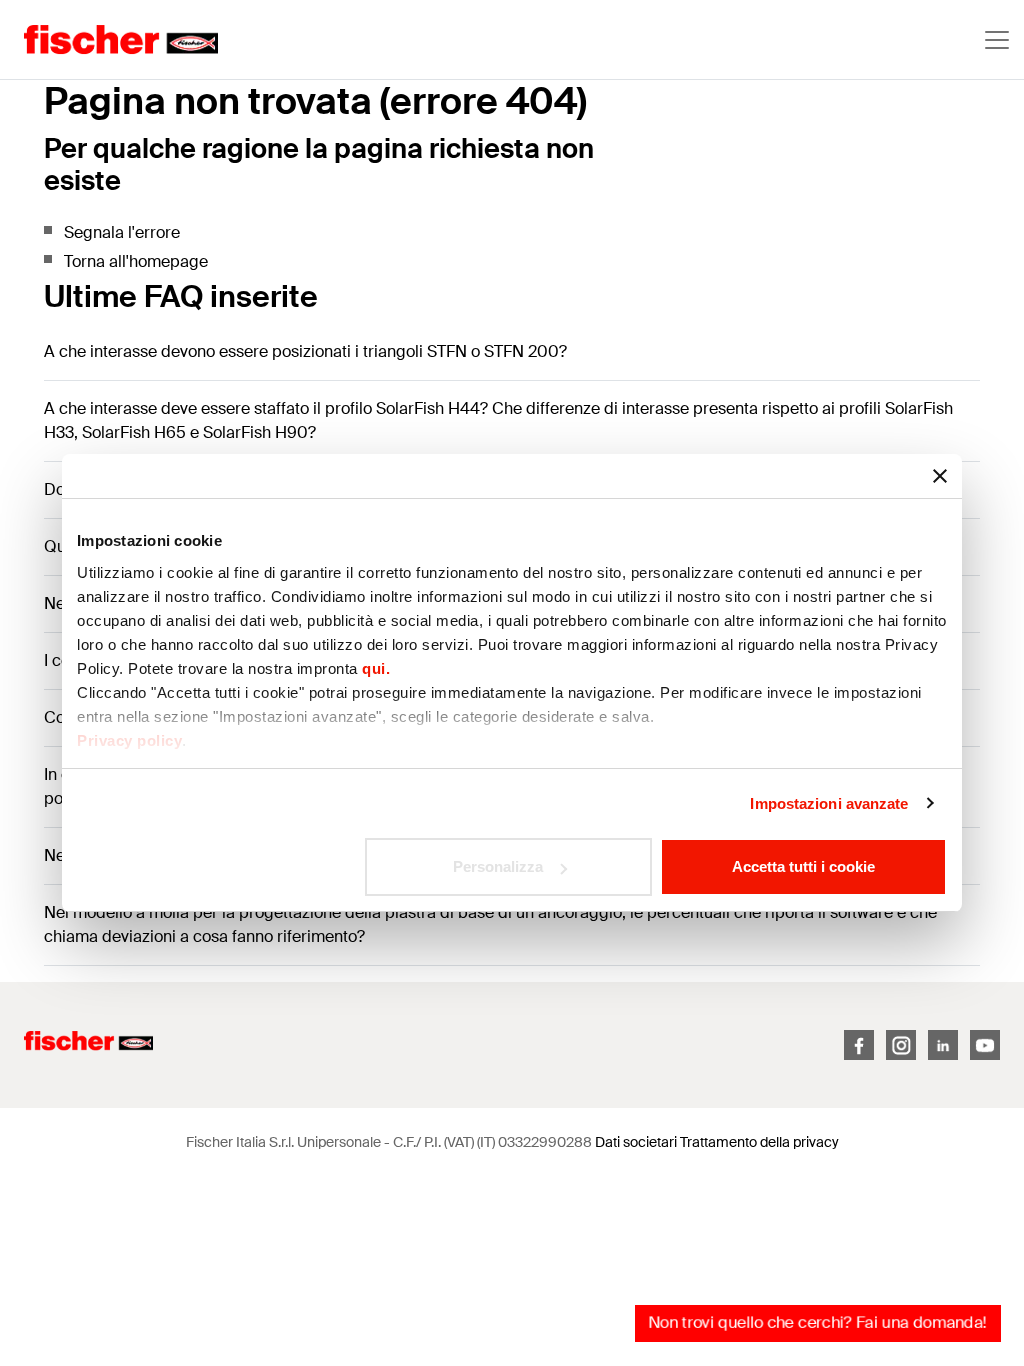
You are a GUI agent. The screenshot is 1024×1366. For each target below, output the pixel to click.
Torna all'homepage (136, 261)
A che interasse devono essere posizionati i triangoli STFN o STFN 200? (305, 351)
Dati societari (636, 1142)
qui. (376, 668)
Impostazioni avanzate (829, 803)
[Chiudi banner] (940, 476)
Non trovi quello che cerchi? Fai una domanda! (817, 1322)
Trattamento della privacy (759, 1142)
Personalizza (498, 866)
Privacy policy (129, 740)
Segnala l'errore (122, 232)
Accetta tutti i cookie (803, 866)
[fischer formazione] (109, 40)
